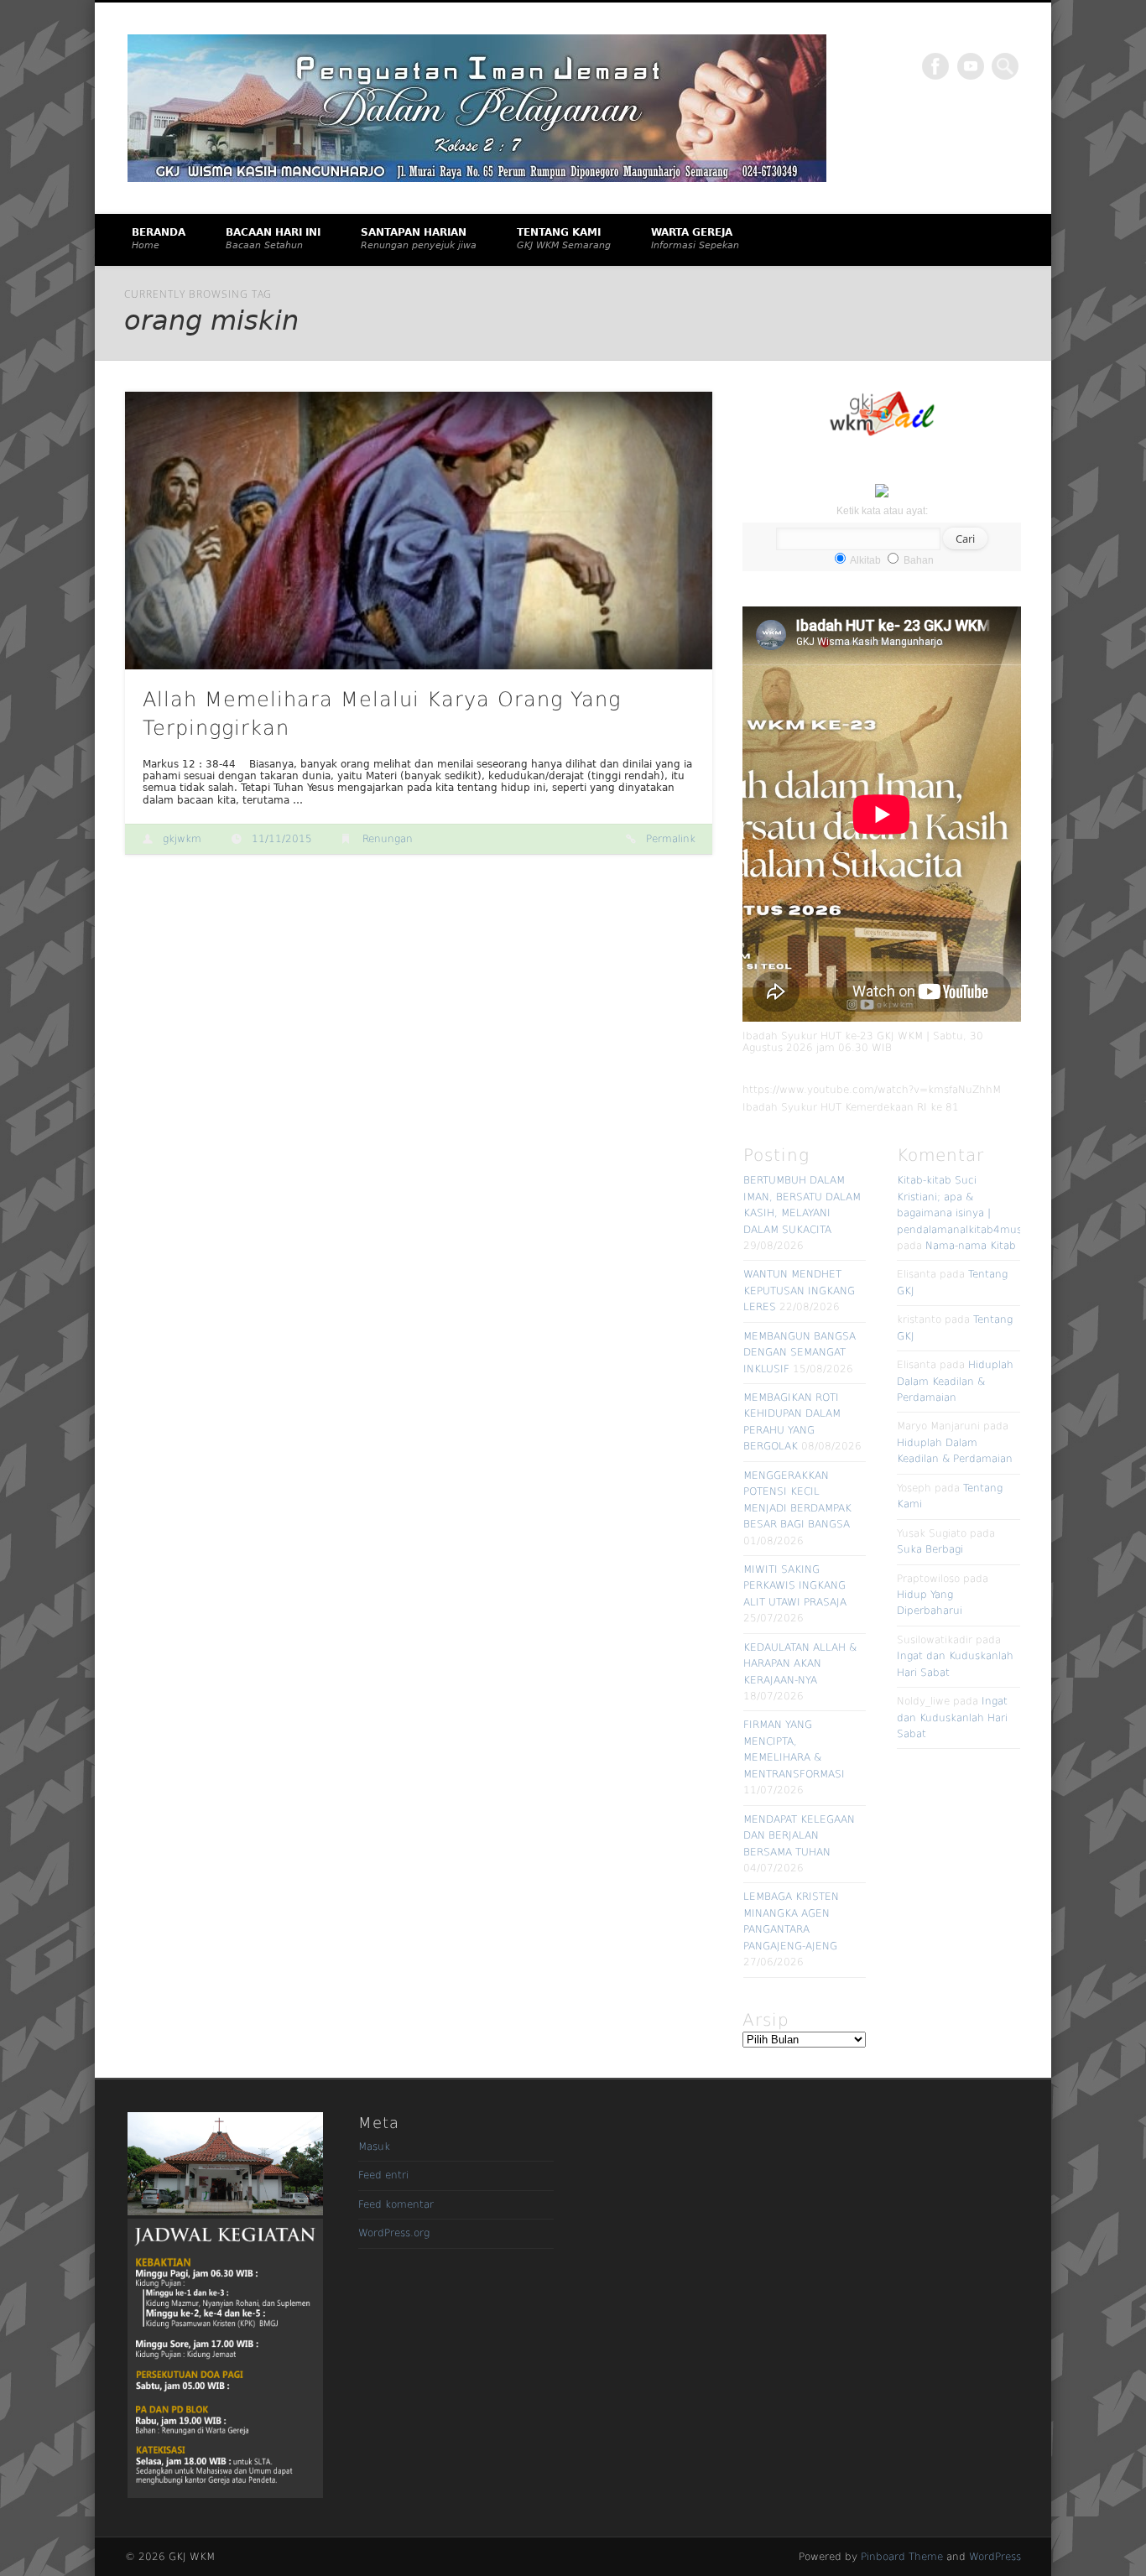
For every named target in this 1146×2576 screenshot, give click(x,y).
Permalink (671, 839)
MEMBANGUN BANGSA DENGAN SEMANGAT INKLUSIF (800, 1353)
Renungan (388, 839)
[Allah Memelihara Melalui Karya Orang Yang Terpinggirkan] (419, 531)
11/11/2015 (282, 839)
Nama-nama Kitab (971, 1246)
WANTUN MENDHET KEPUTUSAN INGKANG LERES (799, 1291)
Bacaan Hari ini (273, 239)
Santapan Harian (419, 239)
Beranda (159, 239)
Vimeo (971, 66)
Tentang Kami (564, 239)
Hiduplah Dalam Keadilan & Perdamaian (955, 1381)
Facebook (935, 66)
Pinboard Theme (902, 2557)
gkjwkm (182, 839)
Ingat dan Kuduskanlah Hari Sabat (952, 1717)
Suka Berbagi (930, 1549)
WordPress (995, 2557)
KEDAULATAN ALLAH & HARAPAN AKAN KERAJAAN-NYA (800, 1664)
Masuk (374, 2147)
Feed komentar (396, 2204)
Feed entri (383, 2175)
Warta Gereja (695, 239)
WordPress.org (394, 2233)
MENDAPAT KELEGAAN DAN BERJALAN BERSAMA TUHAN (799, 1836)
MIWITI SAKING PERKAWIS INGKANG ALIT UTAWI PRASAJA (795, 1586)
